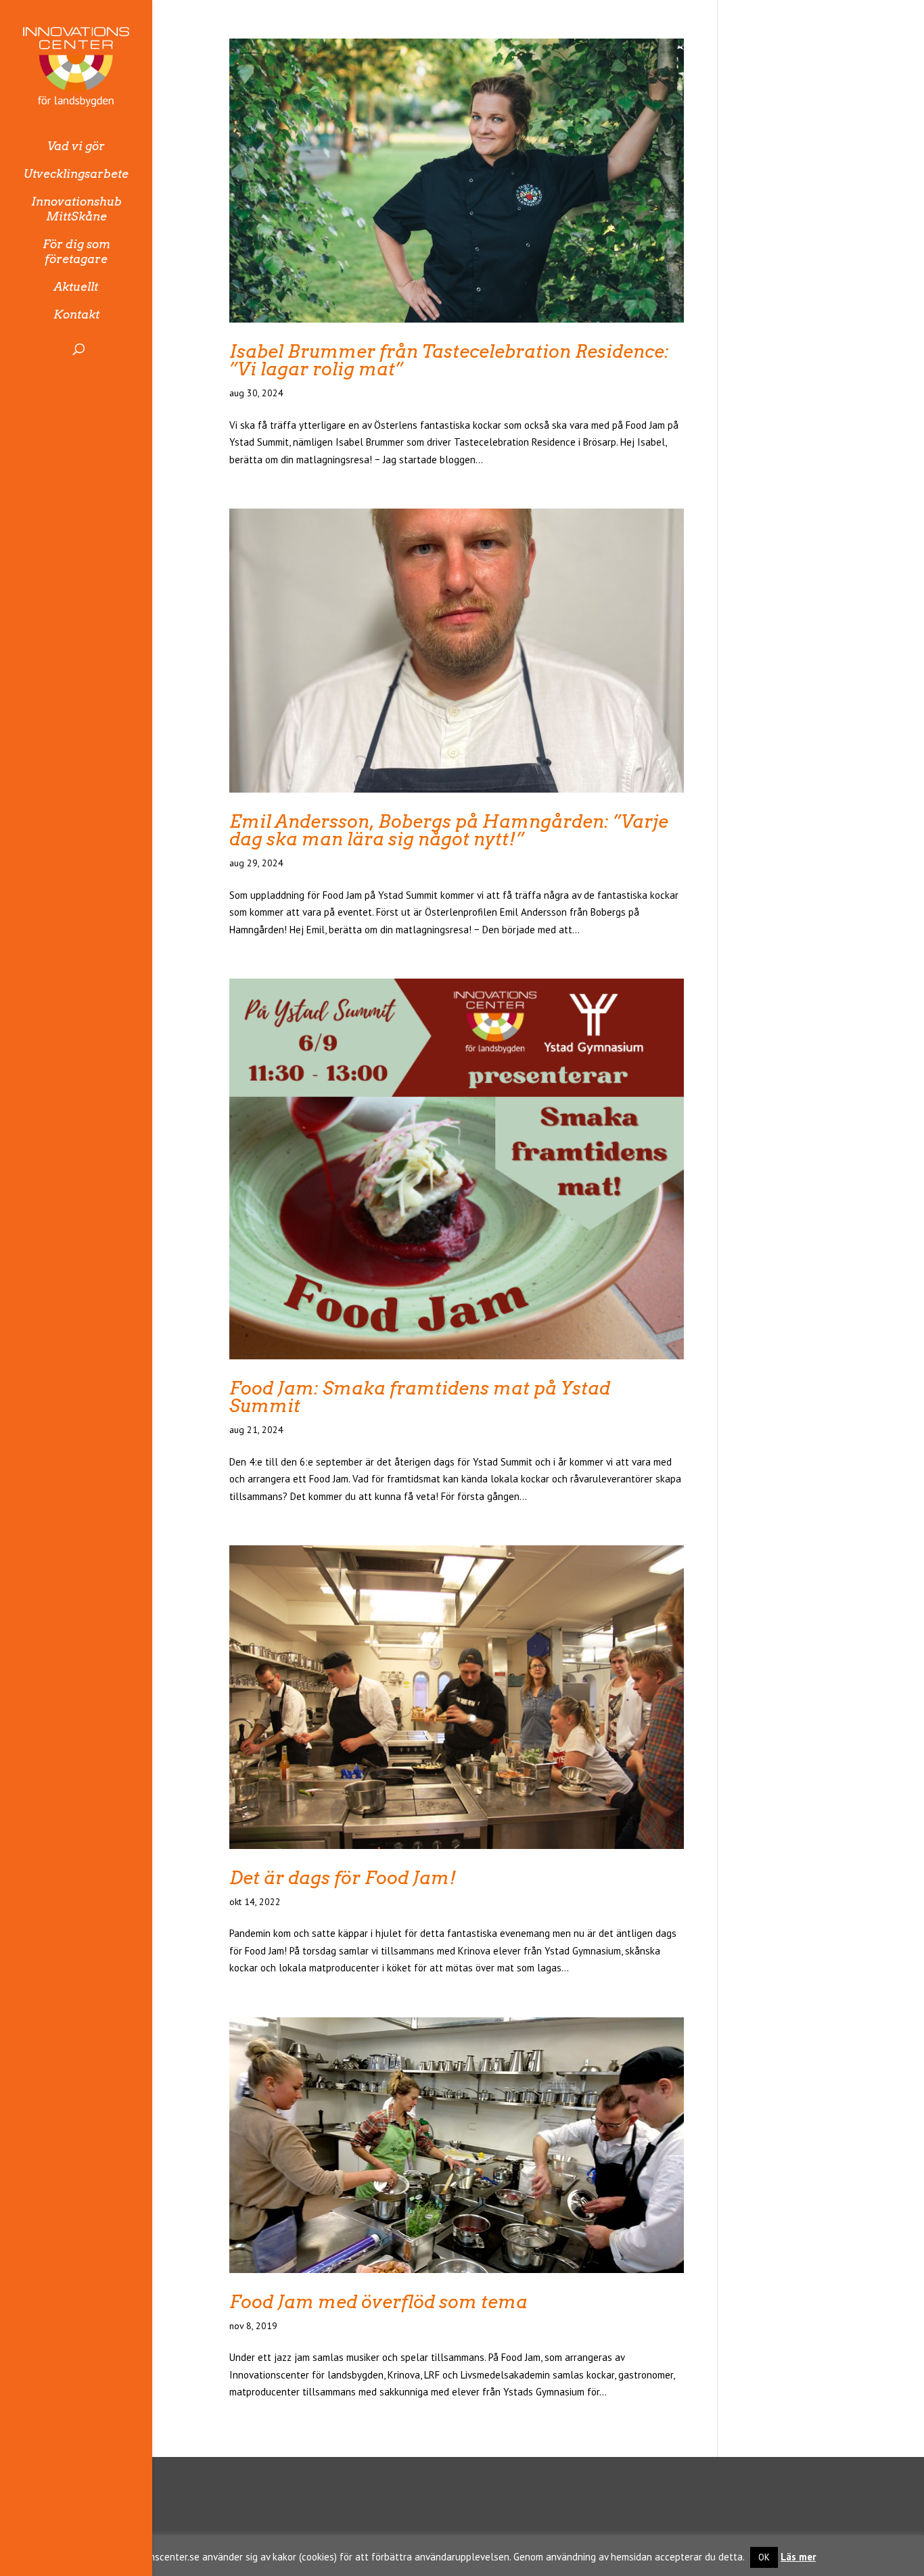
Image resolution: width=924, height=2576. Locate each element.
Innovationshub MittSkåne (76, 209)
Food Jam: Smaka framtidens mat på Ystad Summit (420, 1397)
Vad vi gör (76, 146)
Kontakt (76, 314)
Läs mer (798, 2557)
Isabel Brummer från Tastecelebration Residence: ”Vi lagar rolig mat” (449, 360)
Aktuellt (76, 287)
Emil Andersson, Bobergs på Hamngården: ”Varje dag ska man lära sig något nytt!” (449, 830)
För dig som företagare (76, 252)
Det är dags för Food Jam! (343, 1878)
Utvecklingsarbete (76, 174)
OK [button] (764, 2557)
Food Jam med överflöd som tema (378, 2302)
